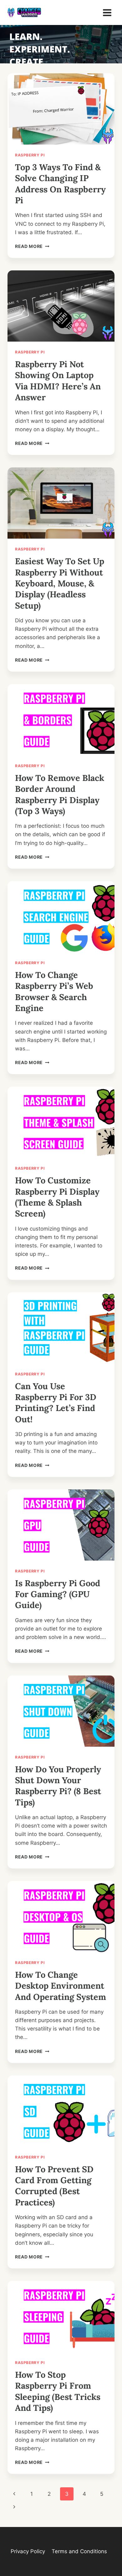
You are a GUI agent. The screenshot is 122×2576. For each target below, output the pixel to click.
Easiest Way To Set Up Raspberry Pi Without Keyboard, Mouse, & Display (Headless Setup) (60, 583)
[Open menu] (107, 12)
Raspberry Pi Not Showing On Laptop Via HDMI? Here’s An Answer (58, 381)
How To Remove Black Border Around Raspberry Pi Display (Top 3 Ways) (60, 794)
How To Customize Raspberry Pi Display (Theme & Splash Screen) (57, 1197)
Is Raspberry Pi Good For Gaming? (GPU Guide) (58, 1594)
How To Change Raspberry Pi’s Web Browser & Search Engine (54, 991)
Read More (32, 246)
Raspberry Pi (30, 155)
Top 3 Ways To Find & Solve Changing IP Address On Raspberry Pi (60, 184)
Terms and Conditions (79, 2551)
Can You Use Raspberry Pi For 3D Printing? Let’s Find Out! (56, 1403)
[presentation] (61, 109)
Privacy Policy (28, 2551)
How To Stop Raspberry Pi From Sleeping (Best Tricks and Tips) (58, 2391)
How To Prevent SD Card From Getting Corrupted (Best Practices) (54, 2186)
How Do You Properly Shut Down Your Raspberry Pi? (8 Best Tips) (58, 1786)
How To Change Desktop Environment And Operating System (61, 1986)
